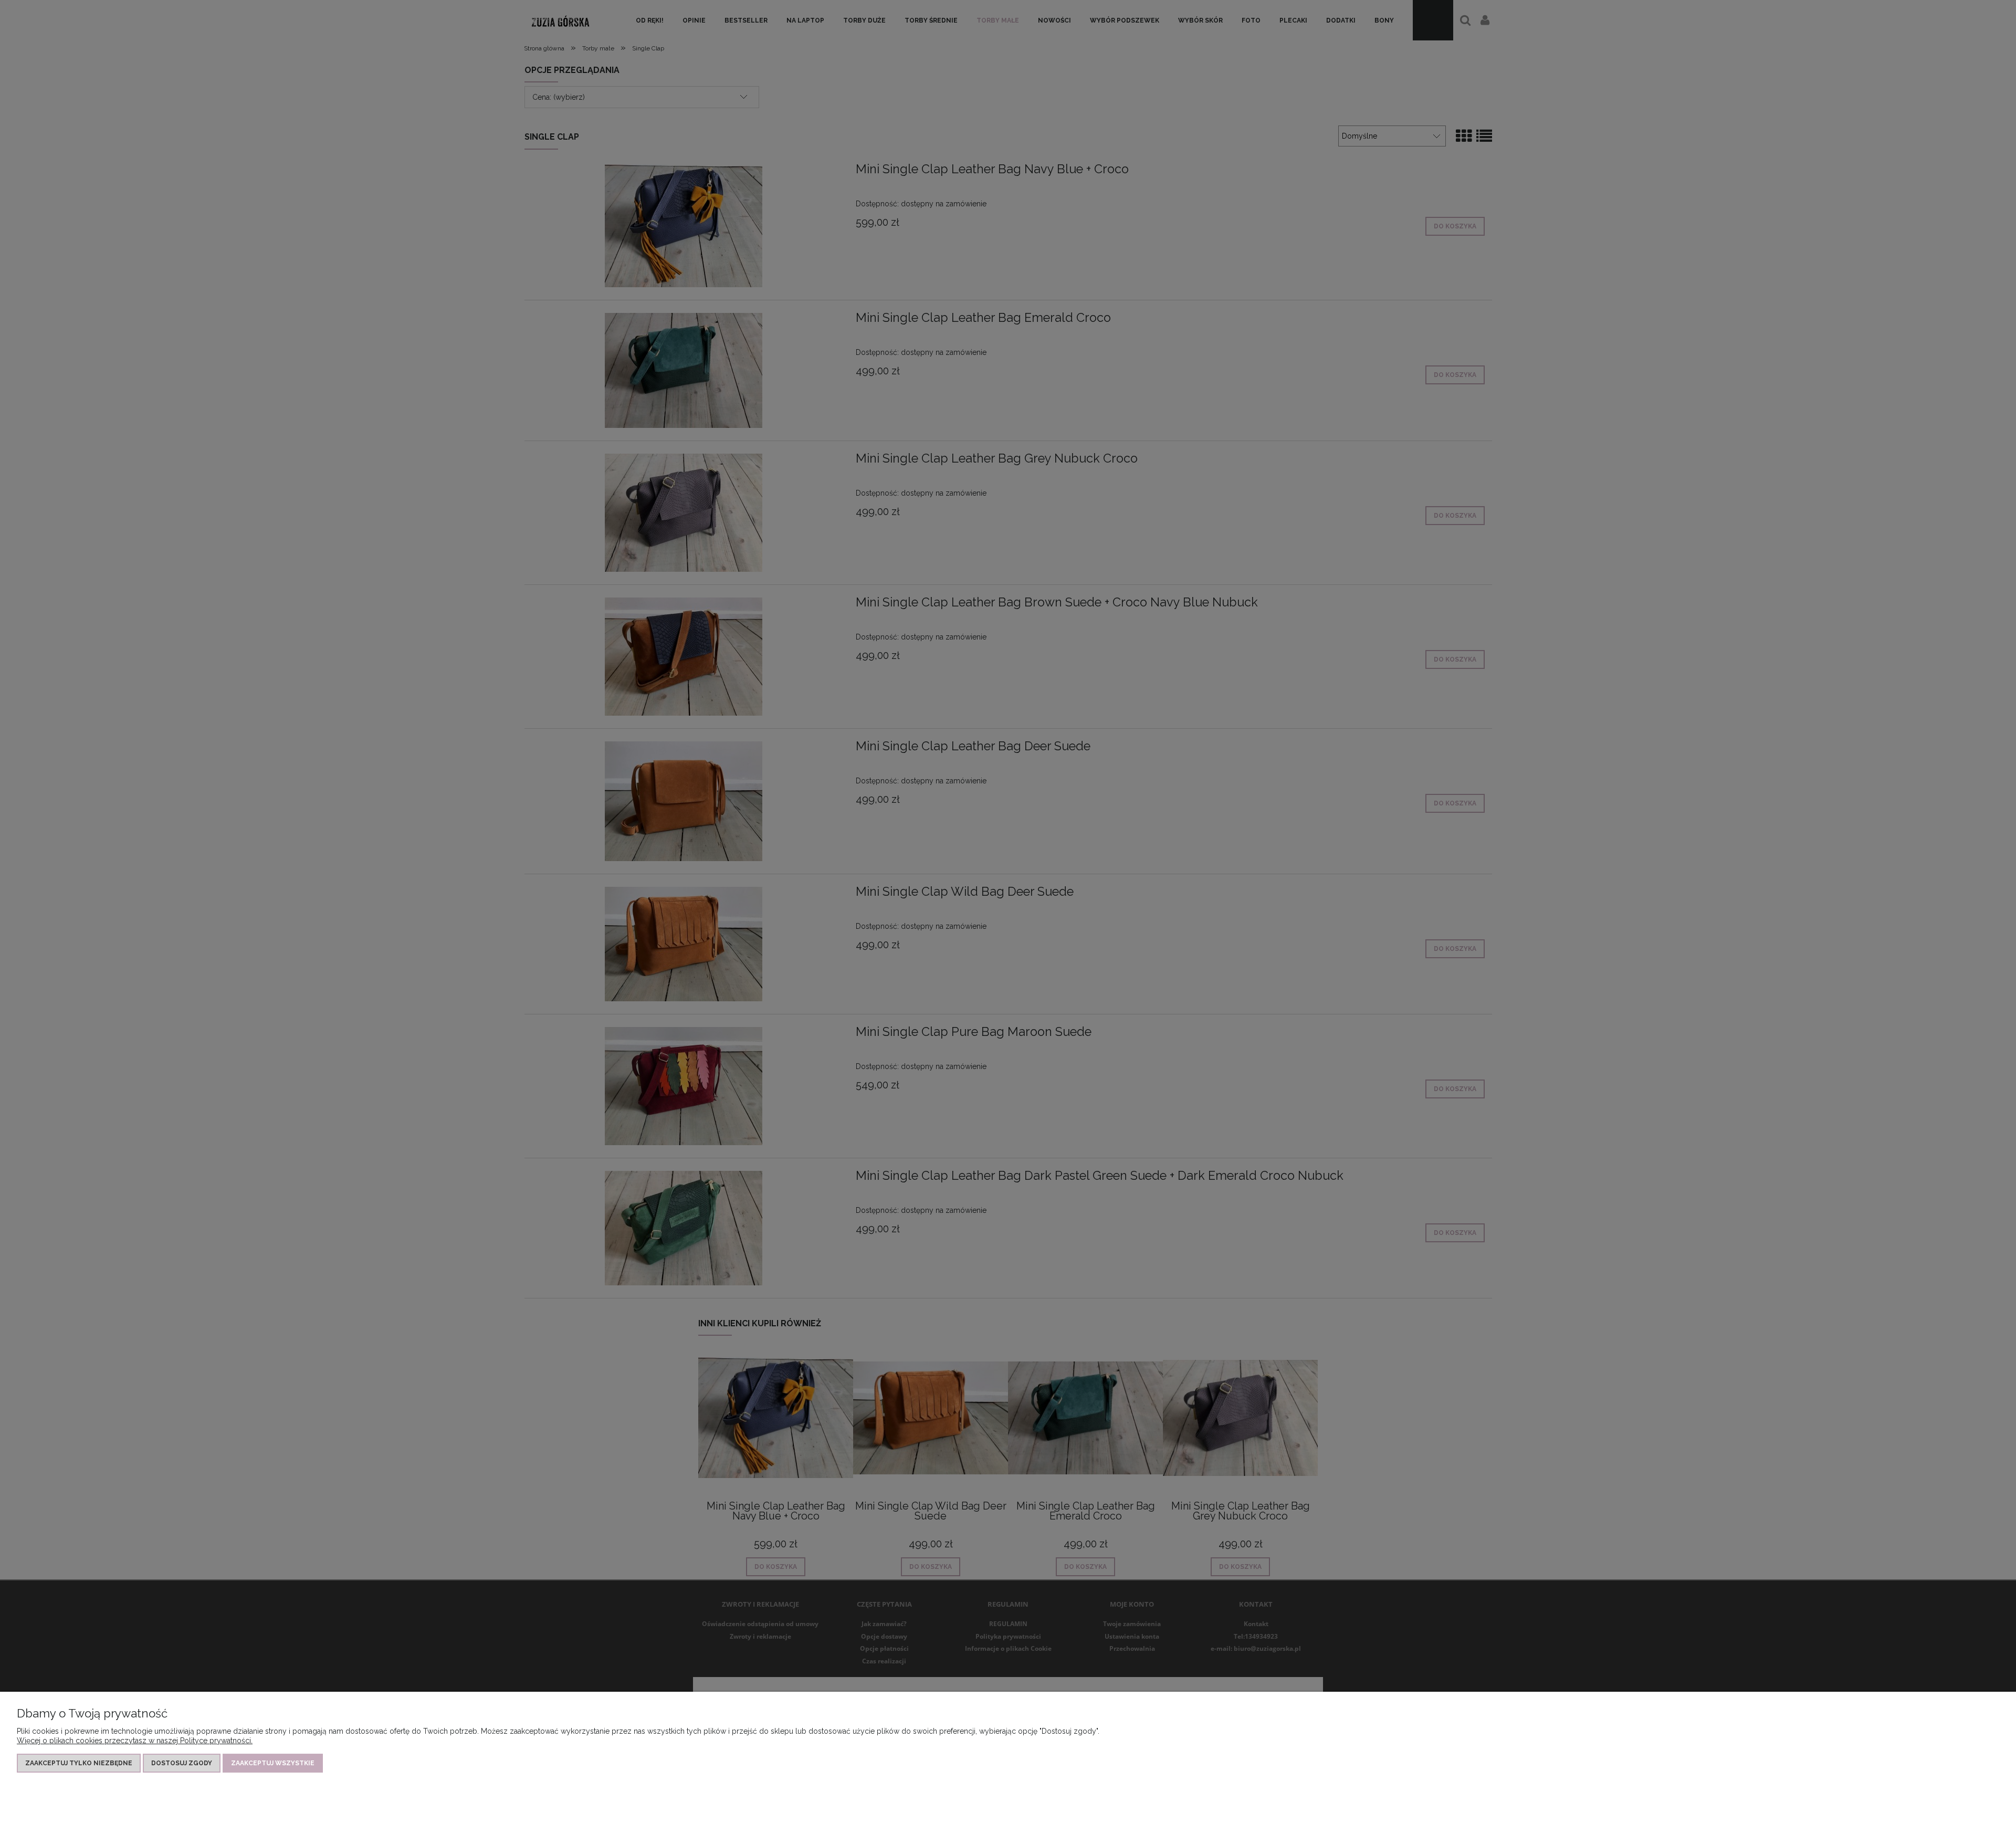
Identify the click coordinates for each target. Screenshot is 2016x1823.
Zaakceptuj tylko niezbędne (79, 1763)
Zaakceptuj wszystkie (273, 1763)
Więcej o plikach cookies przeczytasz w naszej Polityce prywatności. (135, 1741)
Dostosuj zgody (182, 1763)
